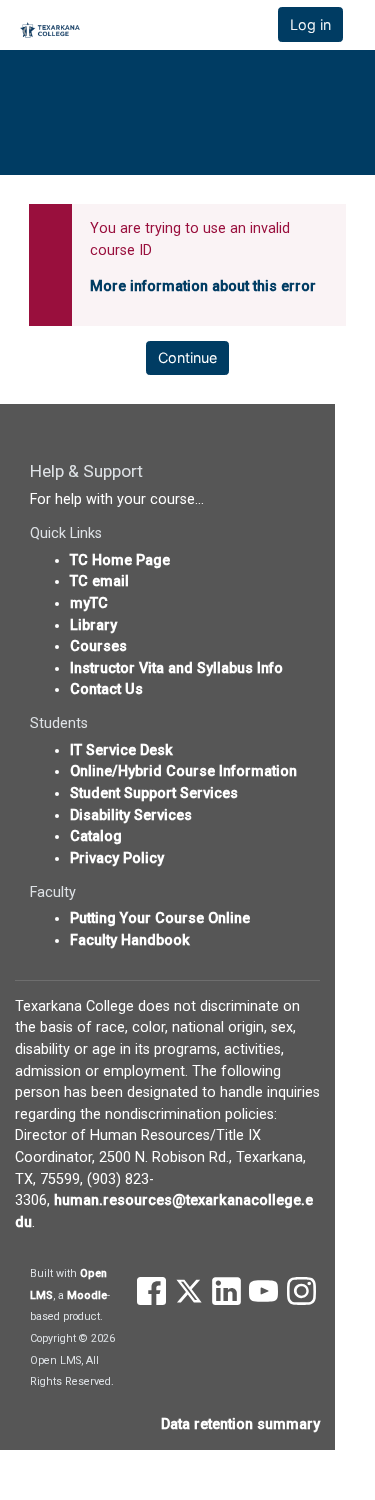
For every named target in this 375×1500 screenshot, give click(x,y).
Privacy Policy (117, 858)
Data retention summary (240, 1424)
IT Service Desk (121, 750)
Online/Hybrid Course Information (183, 771)
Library (93, 625)
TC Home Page (120, 560)
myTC (89, 603)
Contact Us (106, 689)
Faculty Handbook (130, 940)
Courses (98, 646)
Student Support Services (154, 793)
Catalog (96, 836)
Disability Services (131, 815)
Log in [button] (310, 24)
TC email (99, 581)
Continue (187, 357)
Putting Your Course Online (160, 918)
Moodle (87, 1295)
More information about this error (203, 286)
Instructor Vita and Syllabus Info (176, 668)
